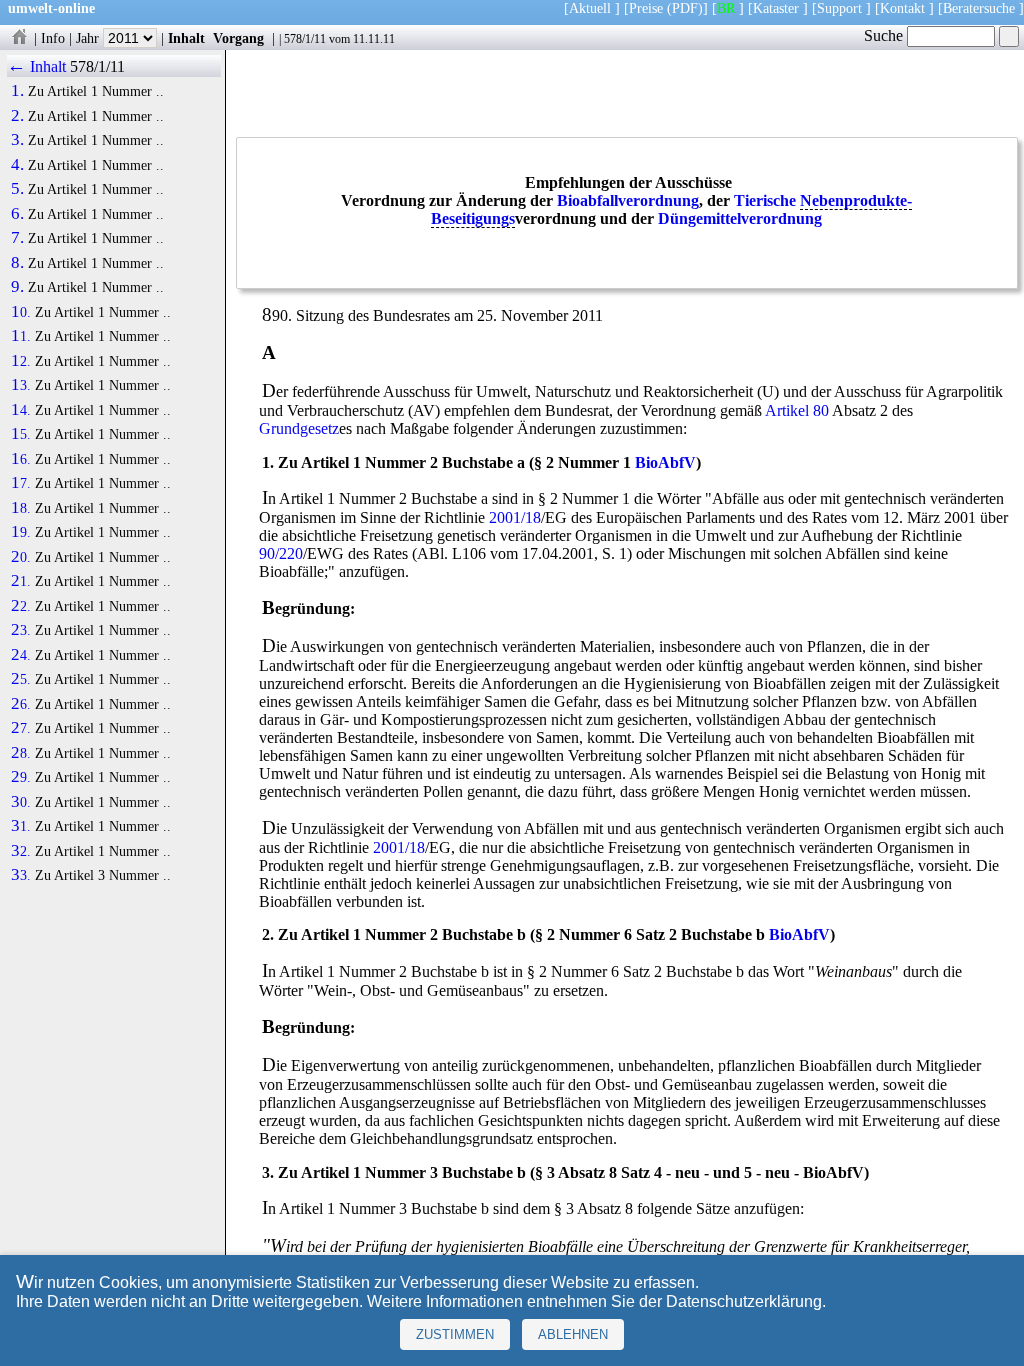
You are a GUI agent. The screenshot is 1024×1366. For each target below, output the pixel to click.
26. (21, 704)
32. (21, 851)
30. (21, 802)
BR (726, 8)
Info (53, 38)
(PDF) (685, 8)
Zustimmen (455, 1334)
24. (21, 655)
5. (17, 189)
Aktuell (590, 8)
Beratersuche (979, 8)
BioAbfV (665, 462)
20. (21, 557)
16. (21, 459)
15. (21, 434)
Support (839, 8)
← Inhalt (36, 66)
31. (21, 826)
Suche (885, 35)
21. (21, 581)
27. (21, 728)
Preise (646, 8)
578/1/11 (305, 39)
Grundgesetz (299, 428)
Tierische (765, 200)
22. (21, 606)
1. (17, 91)
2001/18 (515, 517)
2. (17, 116)
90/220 (281, 553)
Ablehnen (573, 1334)
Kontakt (902, 8)
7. (17, 238)
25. (21, 679)
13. (21, 385)
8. (17, 263)
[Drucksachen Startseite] (19, 38)
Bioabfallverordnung (628, 200)
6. (17, 214)
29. (21, 777)
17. (21, 483)
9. (17, 287)
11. (21, 336)
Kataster (776, 8)
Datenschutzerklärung (744, 1301)
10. (21, 312)
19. (21, 532)
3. (17, 140)
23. (21, 630)
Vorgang (238, 38)
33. (21, 875)
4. (17, 165)
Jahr (89, 38)
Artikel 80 (797, 410)
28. (21, 753)
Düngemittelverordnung (740, 218)
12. (21, 361)
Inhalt (186, 38)
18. (21, 508)
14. (21, 410)
